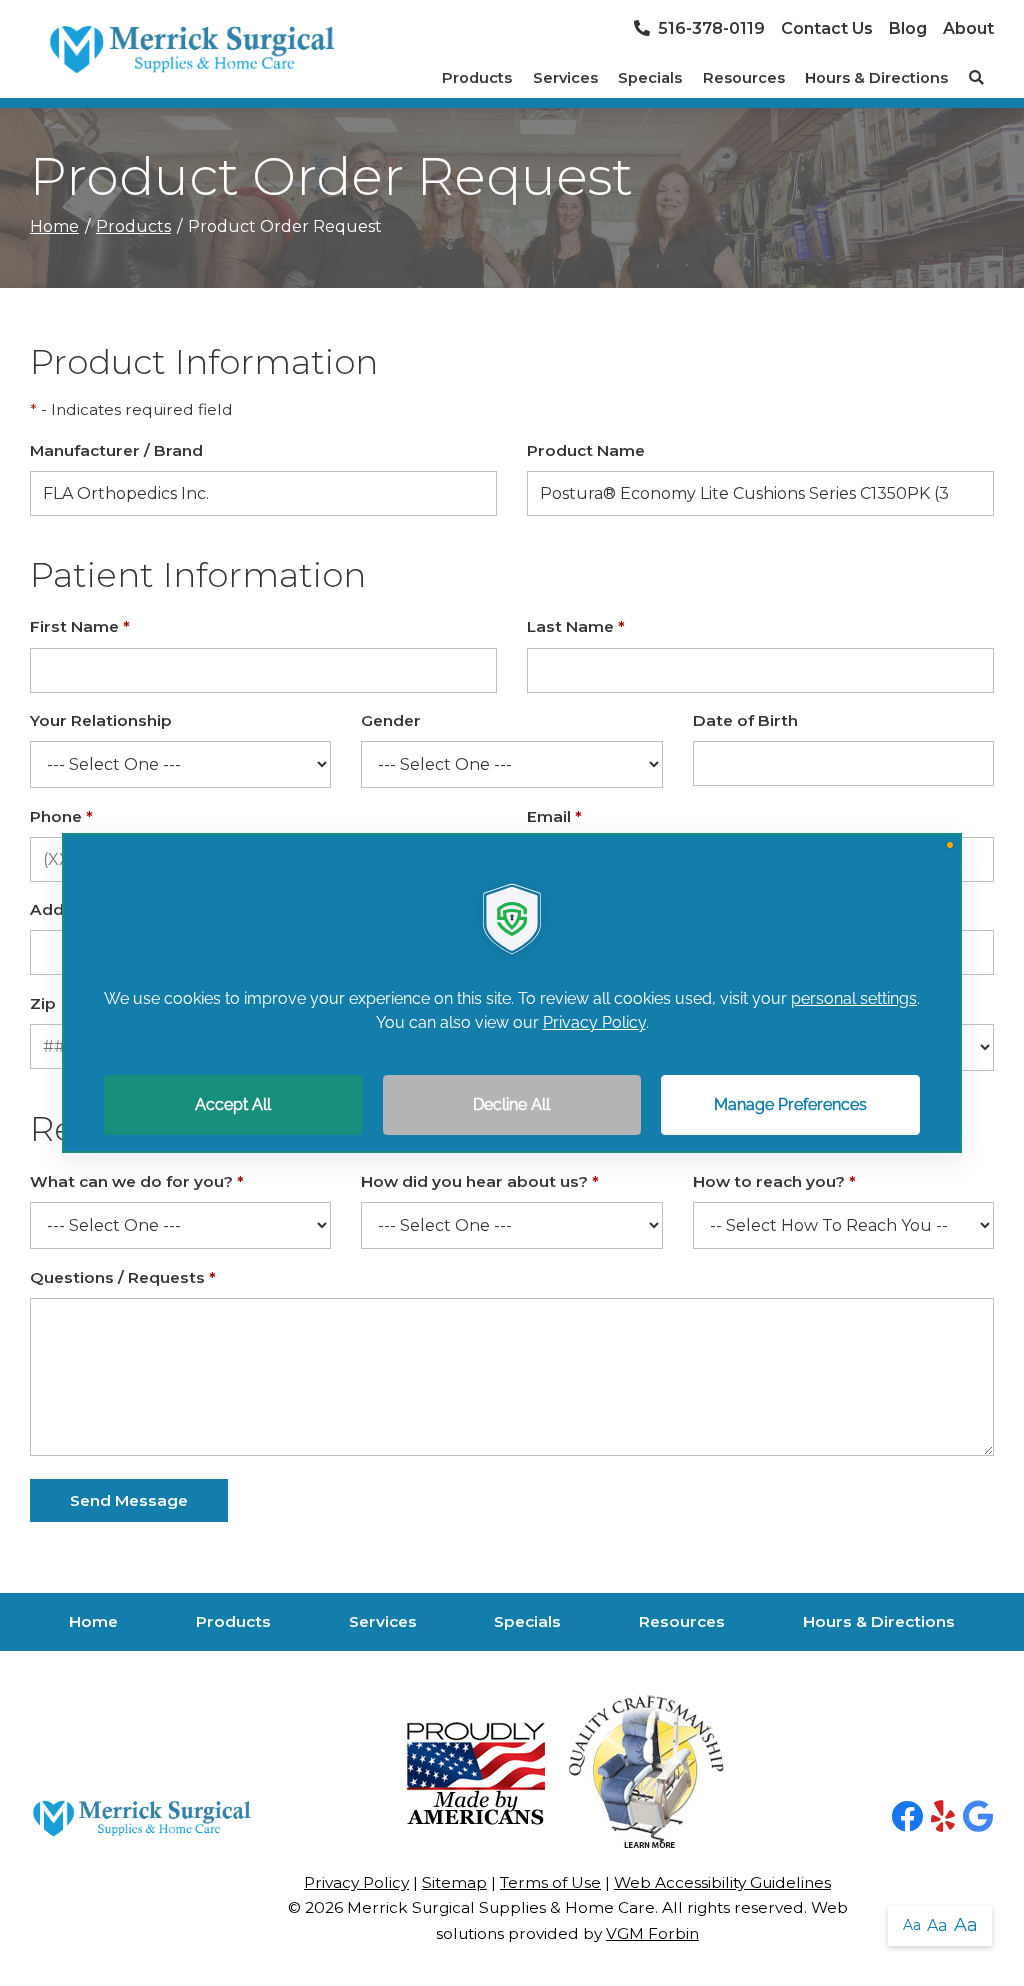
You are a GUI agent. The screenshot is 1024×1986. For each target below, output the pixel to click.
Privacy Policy (356, 1882)
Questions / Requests (123, 1277)
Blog (908, 28)
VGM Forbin (652, 1933)
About (968, 28)
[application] (512, 993)
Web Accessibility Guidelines (722, 1882)
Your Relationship (101, 720)
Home (54, 226)
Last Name (576, 626)
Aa (912, 1925)
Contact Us (827, 28)
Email (554, 816)
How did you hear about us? (480, 1181)
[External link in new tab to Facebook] (907, 1818)
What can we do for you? (137, 1181)
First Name (80, 626)
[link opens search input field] (976, 78)
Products (477, 78)
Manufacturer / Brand (116, 450)
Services (565, 78)
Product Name (586, 450)
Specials (650, 78)
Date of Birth (745, 720)
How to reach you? (774, 1181)
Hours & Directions (876, 78)
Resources (744, 78)
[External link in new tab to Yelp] (943, 1818)
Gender (391, 720)
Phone (61, 816)
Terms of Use (550, 1882)
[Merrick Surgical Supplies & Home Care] (191, 49)
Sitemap (454, 1882)
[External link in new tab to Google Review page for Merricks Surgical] (978, 1818)
